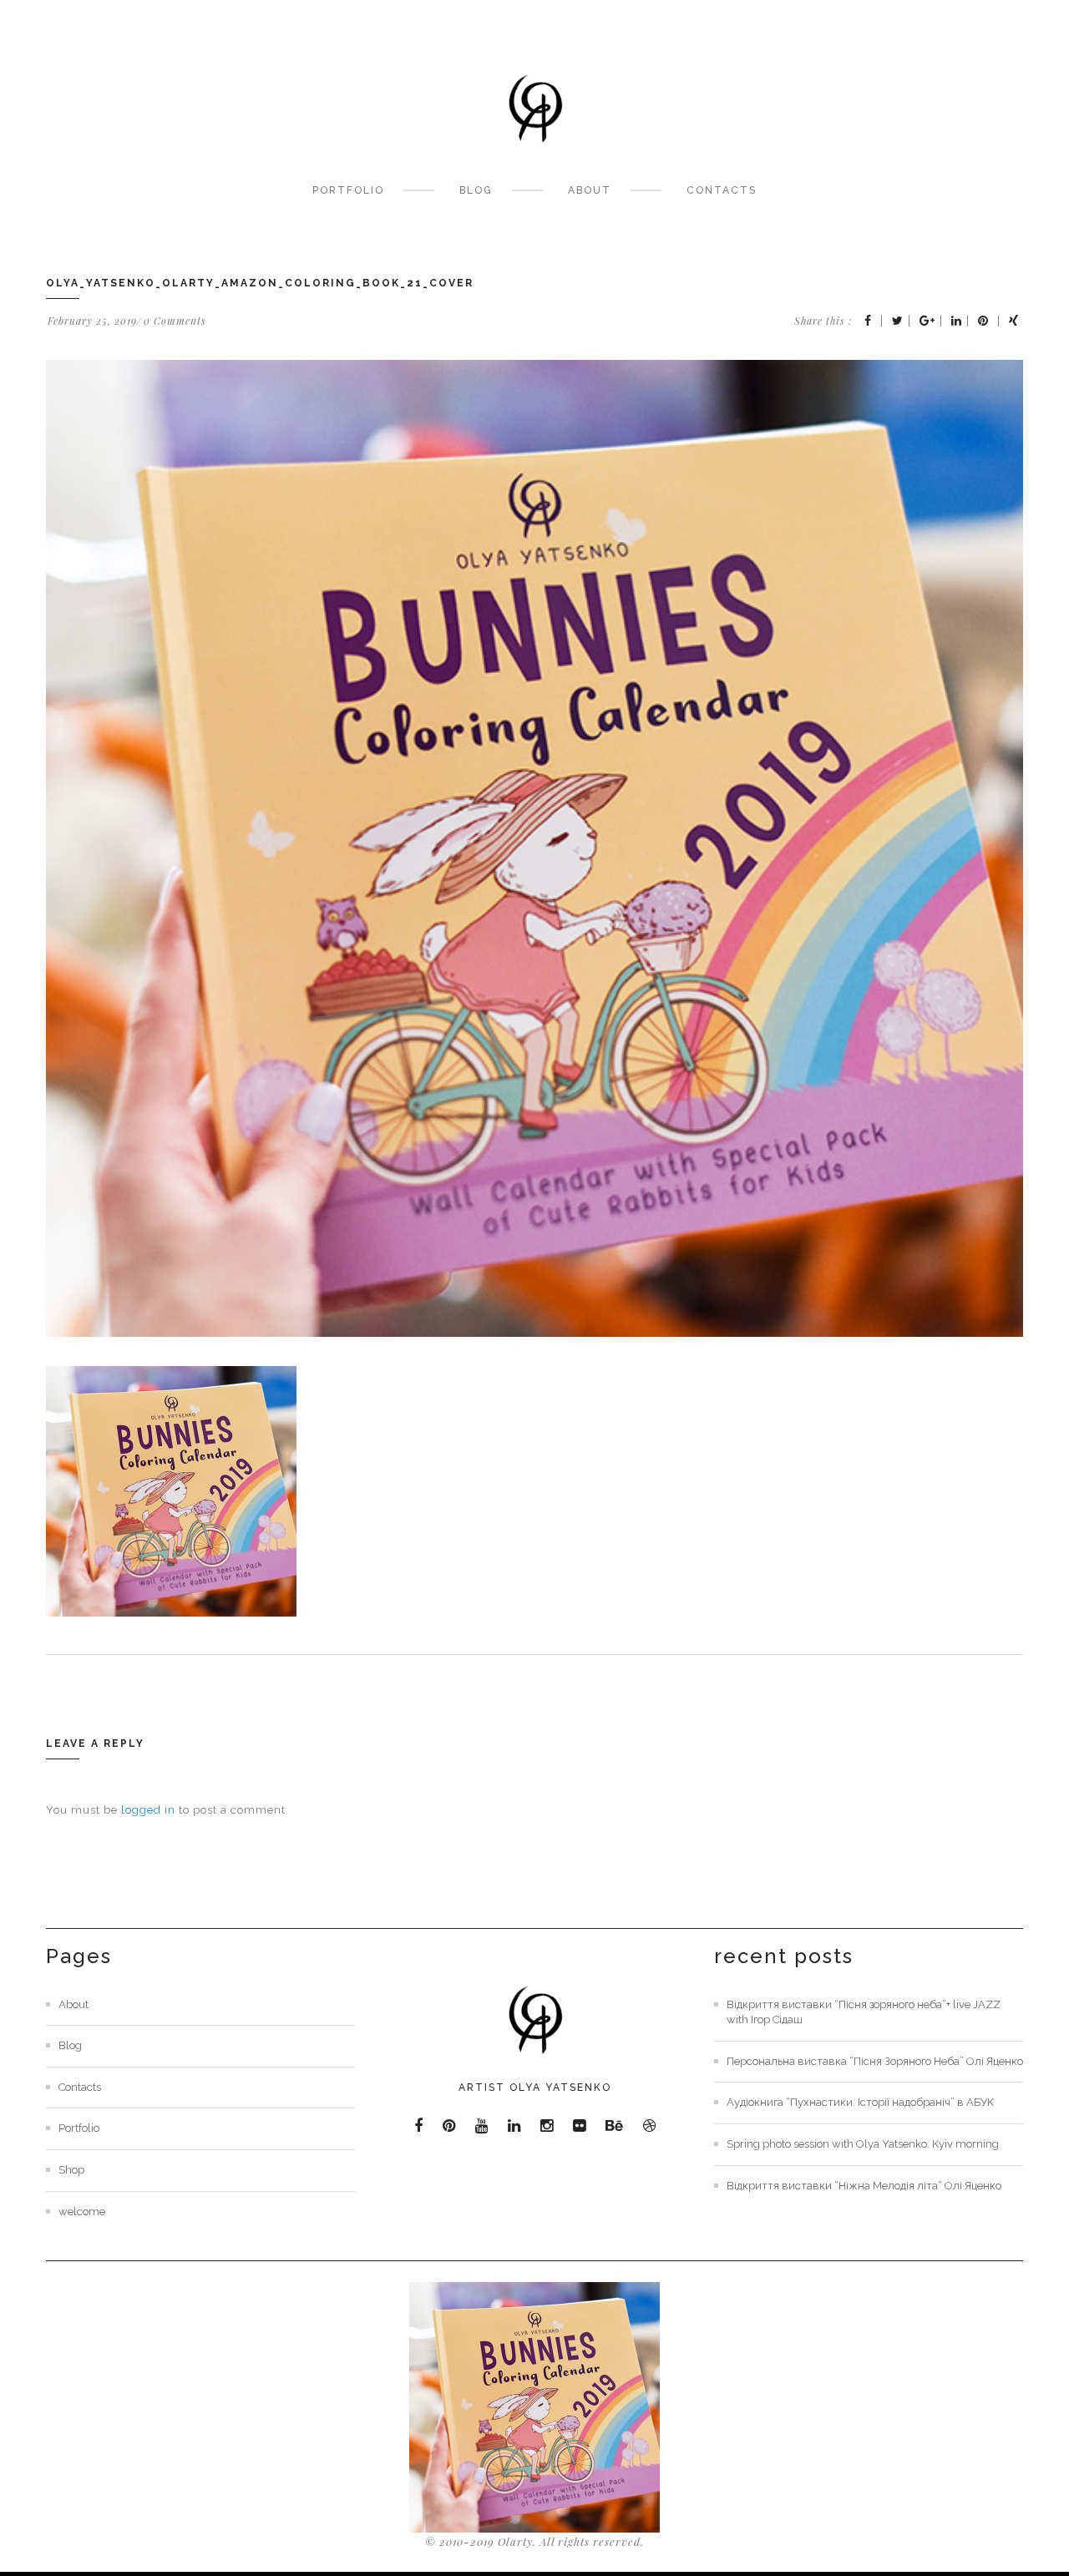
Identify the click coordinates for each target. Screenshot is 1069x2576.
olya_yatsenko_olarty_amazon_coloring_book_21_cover (260, 283)
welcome (82, 2212)
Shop (71, 2170)
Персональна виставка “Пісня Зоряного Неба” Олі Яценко (875, 2061)
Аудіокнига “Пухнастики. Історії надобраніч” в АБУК (860, 2102)
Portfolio (348, 190)
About (590, 190)
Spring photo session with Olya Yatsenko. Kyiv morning (863, 2144)
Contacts (722, 190)
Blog (476, 190)
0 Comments (175, 321)
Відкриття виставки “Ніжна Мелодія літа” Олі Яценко (864, 2186)
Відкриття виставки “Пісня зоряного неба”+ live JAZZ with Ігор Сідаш (864, 2012)
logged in (148, 1810)
